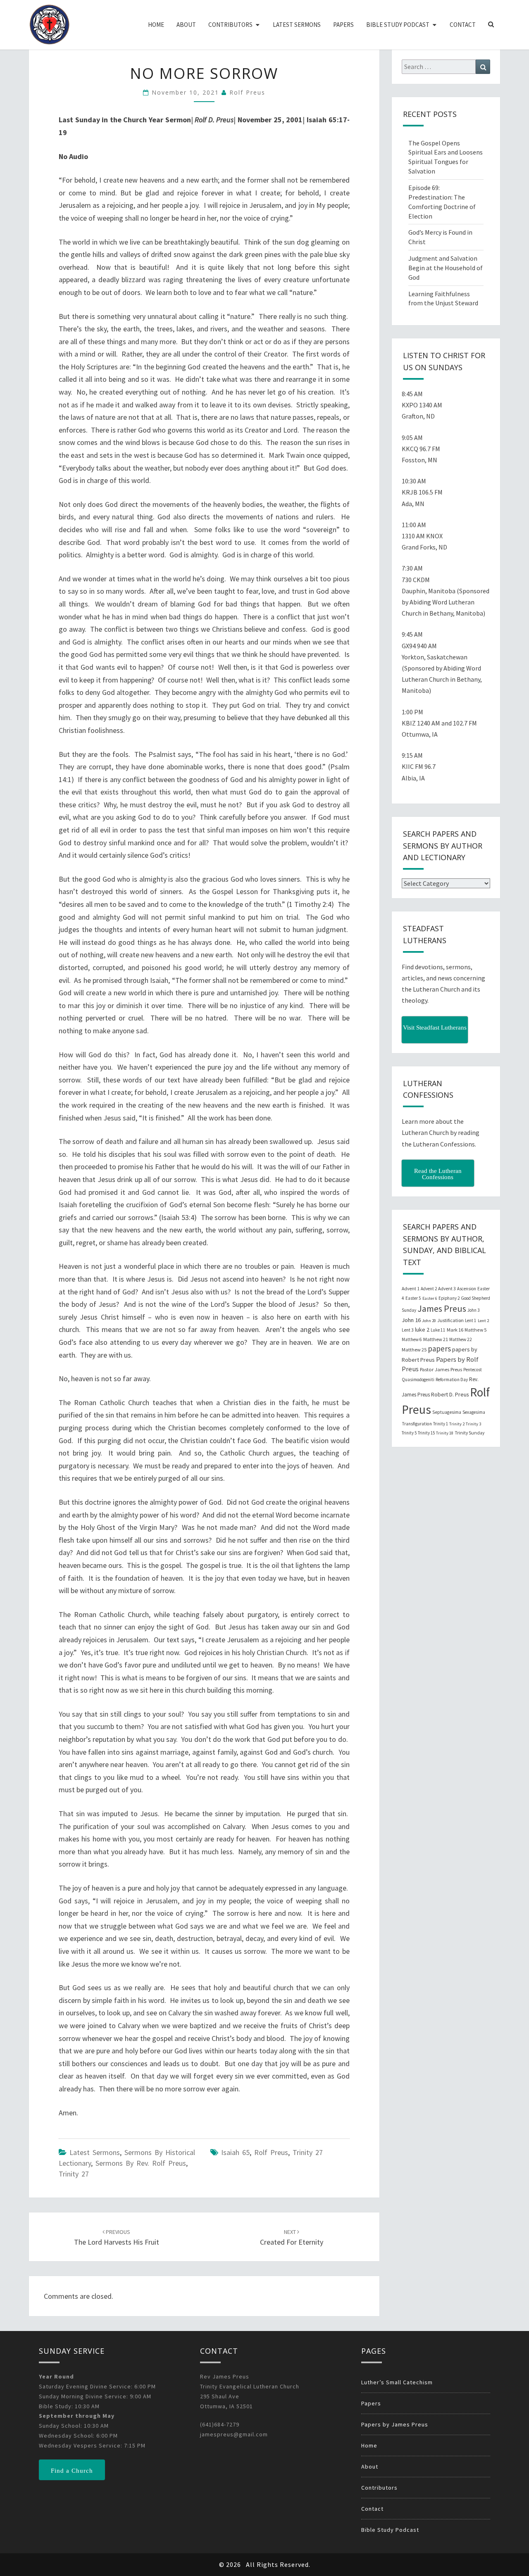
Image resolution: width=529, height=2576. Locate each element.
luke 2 (422, 1330)
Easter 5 (413, 1298)
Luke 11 (438, 1330)
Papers (343, 25)
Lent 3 (408, 1330)
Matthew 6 (412, 1339)
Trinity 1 (441, 1424)
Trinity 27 (74, 2174)
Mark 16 (455, 1330)
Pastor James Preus (441, 1369)
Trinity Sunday (469, 1433)
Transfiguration (417, 1424)
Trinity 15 (426, 1433)
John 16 (411, 1320)
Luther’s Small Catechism (397, 2382)
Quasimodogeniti (418, 1380)
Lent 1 (471, 1320)
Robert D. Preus (450, 1394)
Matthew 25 (414, 1350)
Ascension (467, 1289)
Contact (463, 25)
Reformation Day (452, 1380)
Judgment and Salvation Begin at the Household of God (446, 268)
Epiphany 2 (449, 1298)
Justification (450, 1320)
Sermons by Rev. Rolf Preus (141, 2163)
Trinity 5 (409, 1433)
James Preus (442, 1309)
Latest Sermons (297, 25)
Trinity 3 (473, 1424)
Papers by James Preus (395, 2424)
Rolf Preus (247, 92)
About (186, 25)
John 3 (473, 1310)
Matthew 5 (475, 1330)
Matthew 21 (436, 1339)
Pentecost (473, 1370)
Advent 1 (411, 1289)
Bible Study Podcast (398, 25)
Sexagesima (474, 1412)
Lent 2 (483, 1321)
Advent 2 (429, 1289)
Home (156, 25)
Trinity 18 (445, 1433)
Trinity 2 (457, 1424)
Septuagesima (447, 1412)
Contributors (230, 25)
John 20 (429, 1321)
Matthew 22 (461, 1339)
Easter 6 (430, 1298)
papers (439, 1349)
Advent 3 (447, 1289)
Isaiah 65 (235, 2152)
